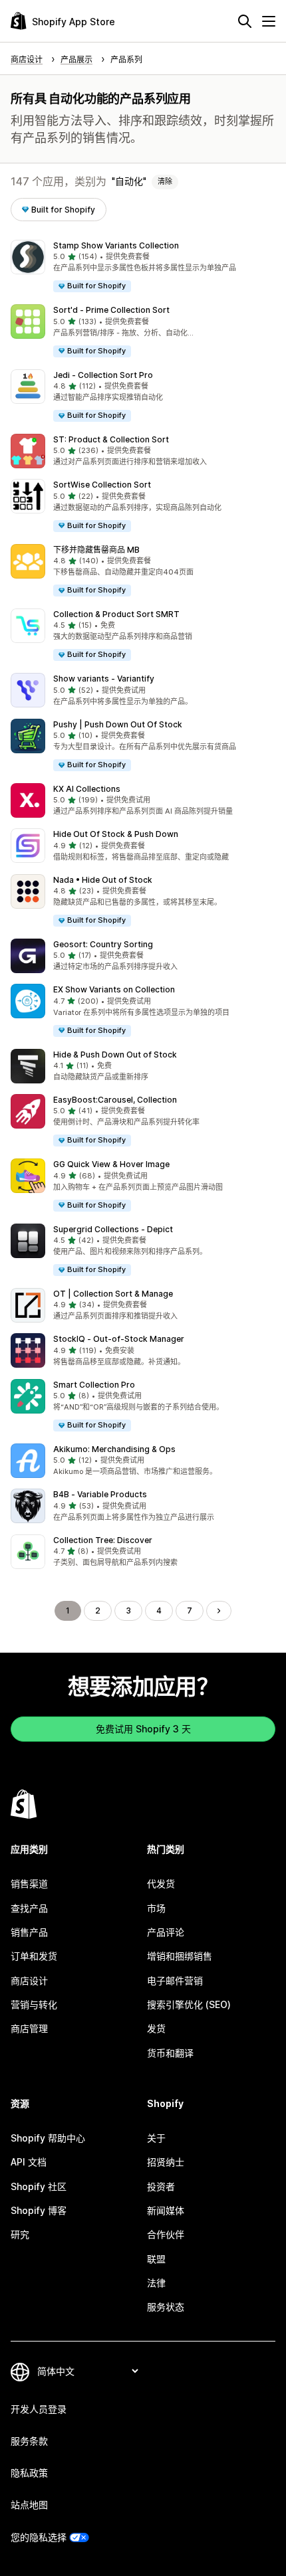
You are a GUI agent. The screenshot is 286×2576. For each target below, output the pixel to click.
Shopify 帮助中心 (48, 2138)
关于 (156, 2138)
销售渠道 (29, 1884)
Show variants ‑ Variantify (104, 679)
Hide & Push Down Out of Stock (115, 1055)
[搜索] (245, 21)
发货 (156, 2028)
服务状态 (166, 2307)
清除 (165, 181)
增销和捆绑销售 (180, 1956)
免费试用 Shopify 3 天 (143, 1729)
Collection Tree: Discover (103, 1540)
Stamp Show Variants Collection (116, 245)
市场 (156, 1908)
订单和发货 (34, 1956)
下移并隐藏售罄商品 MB (96, 550)
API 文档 (29, 2162)
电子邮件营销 (175, 1980)
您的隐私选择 (39, 2537)
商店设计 (29, 1980)
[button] (143, 267)
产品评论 (166, 1932)
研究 (20, 2234)
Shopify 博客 (39, 2210)
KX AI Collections (87, 789)
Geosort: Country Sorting (103, 944)
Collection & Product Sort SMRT (116, 614)
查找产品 (29, 1908)
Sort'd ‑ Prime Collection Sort (111, 310)
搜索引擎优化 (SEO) (189, 2004)
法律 (156, 2283)
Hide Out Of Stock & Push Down (116, 834)
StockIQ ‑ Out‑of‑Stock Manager (119, 1339)
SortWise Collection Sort (102, 485)
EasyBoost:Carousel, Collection (115, 1100)
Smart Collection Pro (94, 1385)
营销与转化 (34, 2004)
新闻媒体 (166, 2210)
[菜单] (269, 21)
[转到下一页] (219, 1611)
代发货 (161, 1884)
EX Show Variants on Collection (114, 989)
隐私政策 (29, 2473)
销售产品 (29, 1932)
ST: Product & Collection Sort (111, 439)
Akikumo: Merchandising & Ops (114, 1449)
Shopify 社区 (39, 2186)
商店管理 (29, 2028)
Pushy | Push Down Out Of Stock (118, 724)
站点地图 (29, 2505)
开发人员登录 (39, 2409)
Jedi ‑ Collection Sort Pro (103, 375)
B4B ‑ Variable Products (100, 1494)
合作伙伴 (166, 2234)
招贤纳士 (166, 2162)
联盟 (156, 2259)
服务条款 (29, 2441)
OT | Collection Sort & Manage (113, 1294)
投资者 (161, 2186)
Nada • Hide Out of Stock (103, 880)
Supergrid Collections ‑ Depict (113, 1229)
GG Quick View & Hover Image (111, 1164)
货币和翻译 (170, 2053)
